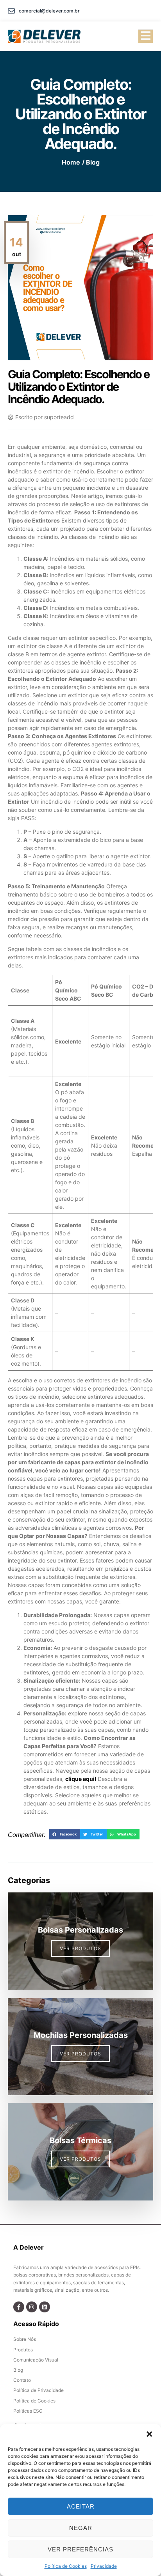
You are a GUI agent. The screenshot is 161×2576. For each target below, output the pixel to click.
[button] (149, 2434)
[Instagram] (32, 2307)
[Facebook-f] (19, 2307)
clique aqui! (81, 1779)
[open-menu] (146, 36)
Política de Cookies (66, 2566)
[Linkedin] (45, 2307)
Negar (81, 2528)
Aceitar (81, 2506)
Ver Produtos (80, 1948)
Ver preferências (80, 2549)
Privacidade (104, 2566)
